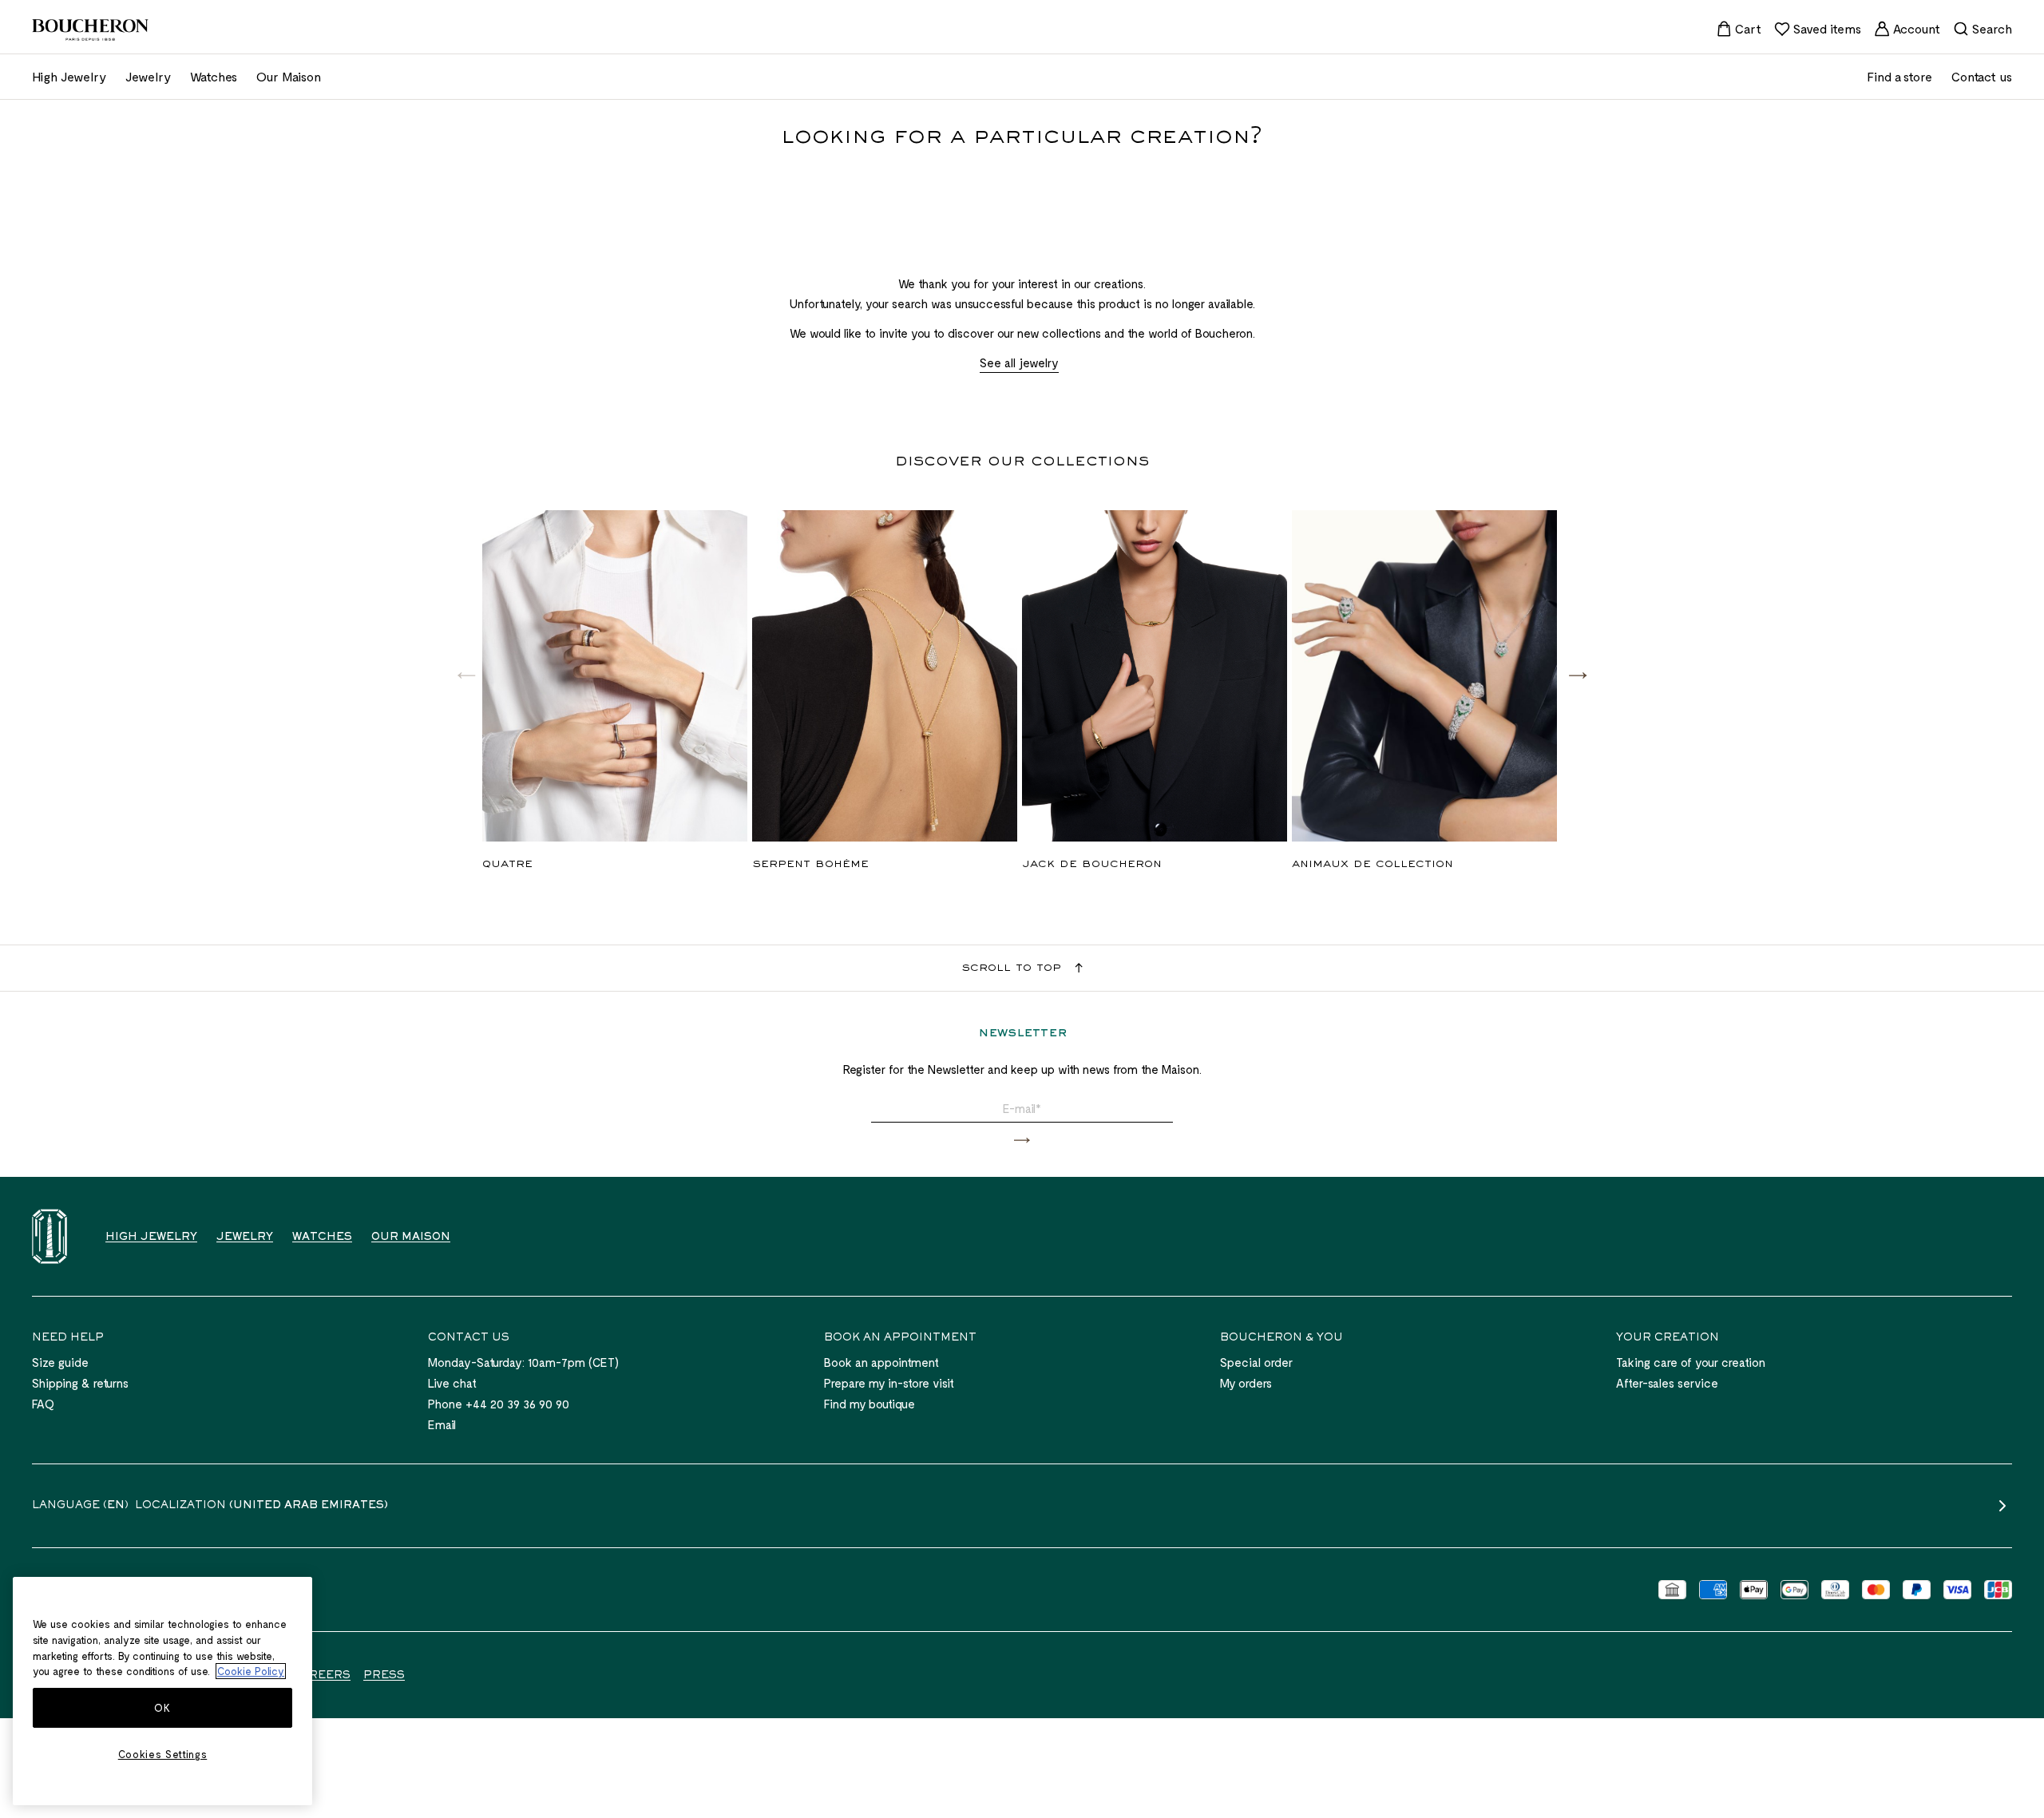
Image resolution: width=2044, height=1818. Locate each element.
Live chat (452, 1383)
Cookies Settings (163, 1754)
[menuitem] (1739, 29)
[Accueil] (50, 1236)
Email (442, 1424)
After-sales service (1667, 1383)
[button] (1578, 675)
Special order (1256, 1362)
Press (384, 1676)
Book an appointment (881, 1362)
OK (162, 1708)
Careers (321, 1676)
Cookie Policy (251, 1671)
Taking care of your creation (1691, 1362)
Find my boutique (869, 1404)
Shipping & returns (80, 1383)
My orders (1246, 1383)
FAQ (43, 1404)
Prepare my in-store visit (889, 1383)
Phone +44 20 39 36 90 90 (499, 1404)
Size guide (60, 1362)
